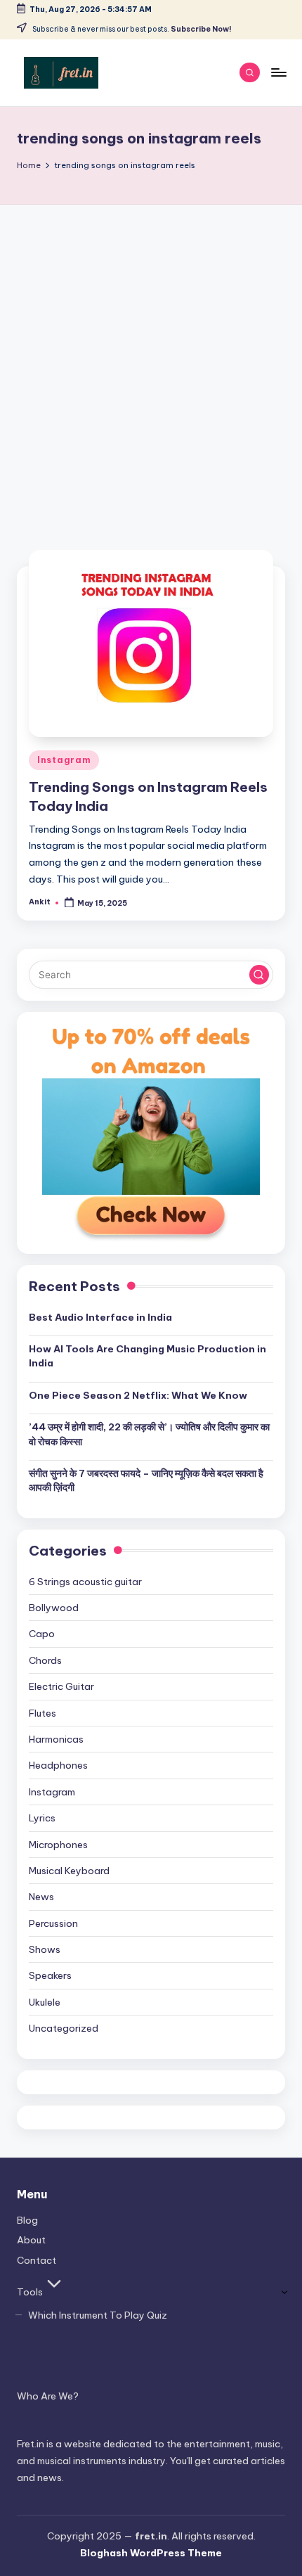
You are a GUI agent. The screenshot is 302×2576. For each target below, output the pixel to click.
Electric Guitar (61, 1686)
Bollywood (54, 1608)
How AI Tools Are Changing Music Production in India (147, 1356)
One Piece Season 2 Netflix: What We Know (138, 1395)
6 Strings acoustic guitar (85, 1582)
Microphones (58, 1845)
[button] (259, 975)
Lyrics (42, 1818)
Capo (42, 1634)
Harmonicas (56, 1739)
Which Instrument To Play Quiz (98, 2315)
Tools (30, 2292)
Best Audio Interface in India (100, 1317)
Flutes (42, 1713)
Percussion (53, 1923)
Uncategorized (64, 2028)
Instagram (64, 760)
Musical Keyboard (69, 1871)
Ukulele (45, 2002)
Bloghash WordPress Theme (151, 2553)
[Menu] (278, 72)
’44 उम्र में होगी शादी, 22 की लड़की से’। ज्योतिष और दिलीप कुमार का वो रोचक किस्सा (149, 1434)
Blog (27, 2220)
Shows (45, 1949)
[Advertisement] (151, 363)
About (31, 2240)
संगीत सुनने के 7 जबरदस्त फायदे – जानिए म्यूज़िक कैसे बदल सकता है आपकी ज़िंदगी (146, 1480)
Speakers (50, 1975)
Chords (45, 1660)
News (41, 1897)
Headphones (58, 1765)
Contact (37, 2260)
